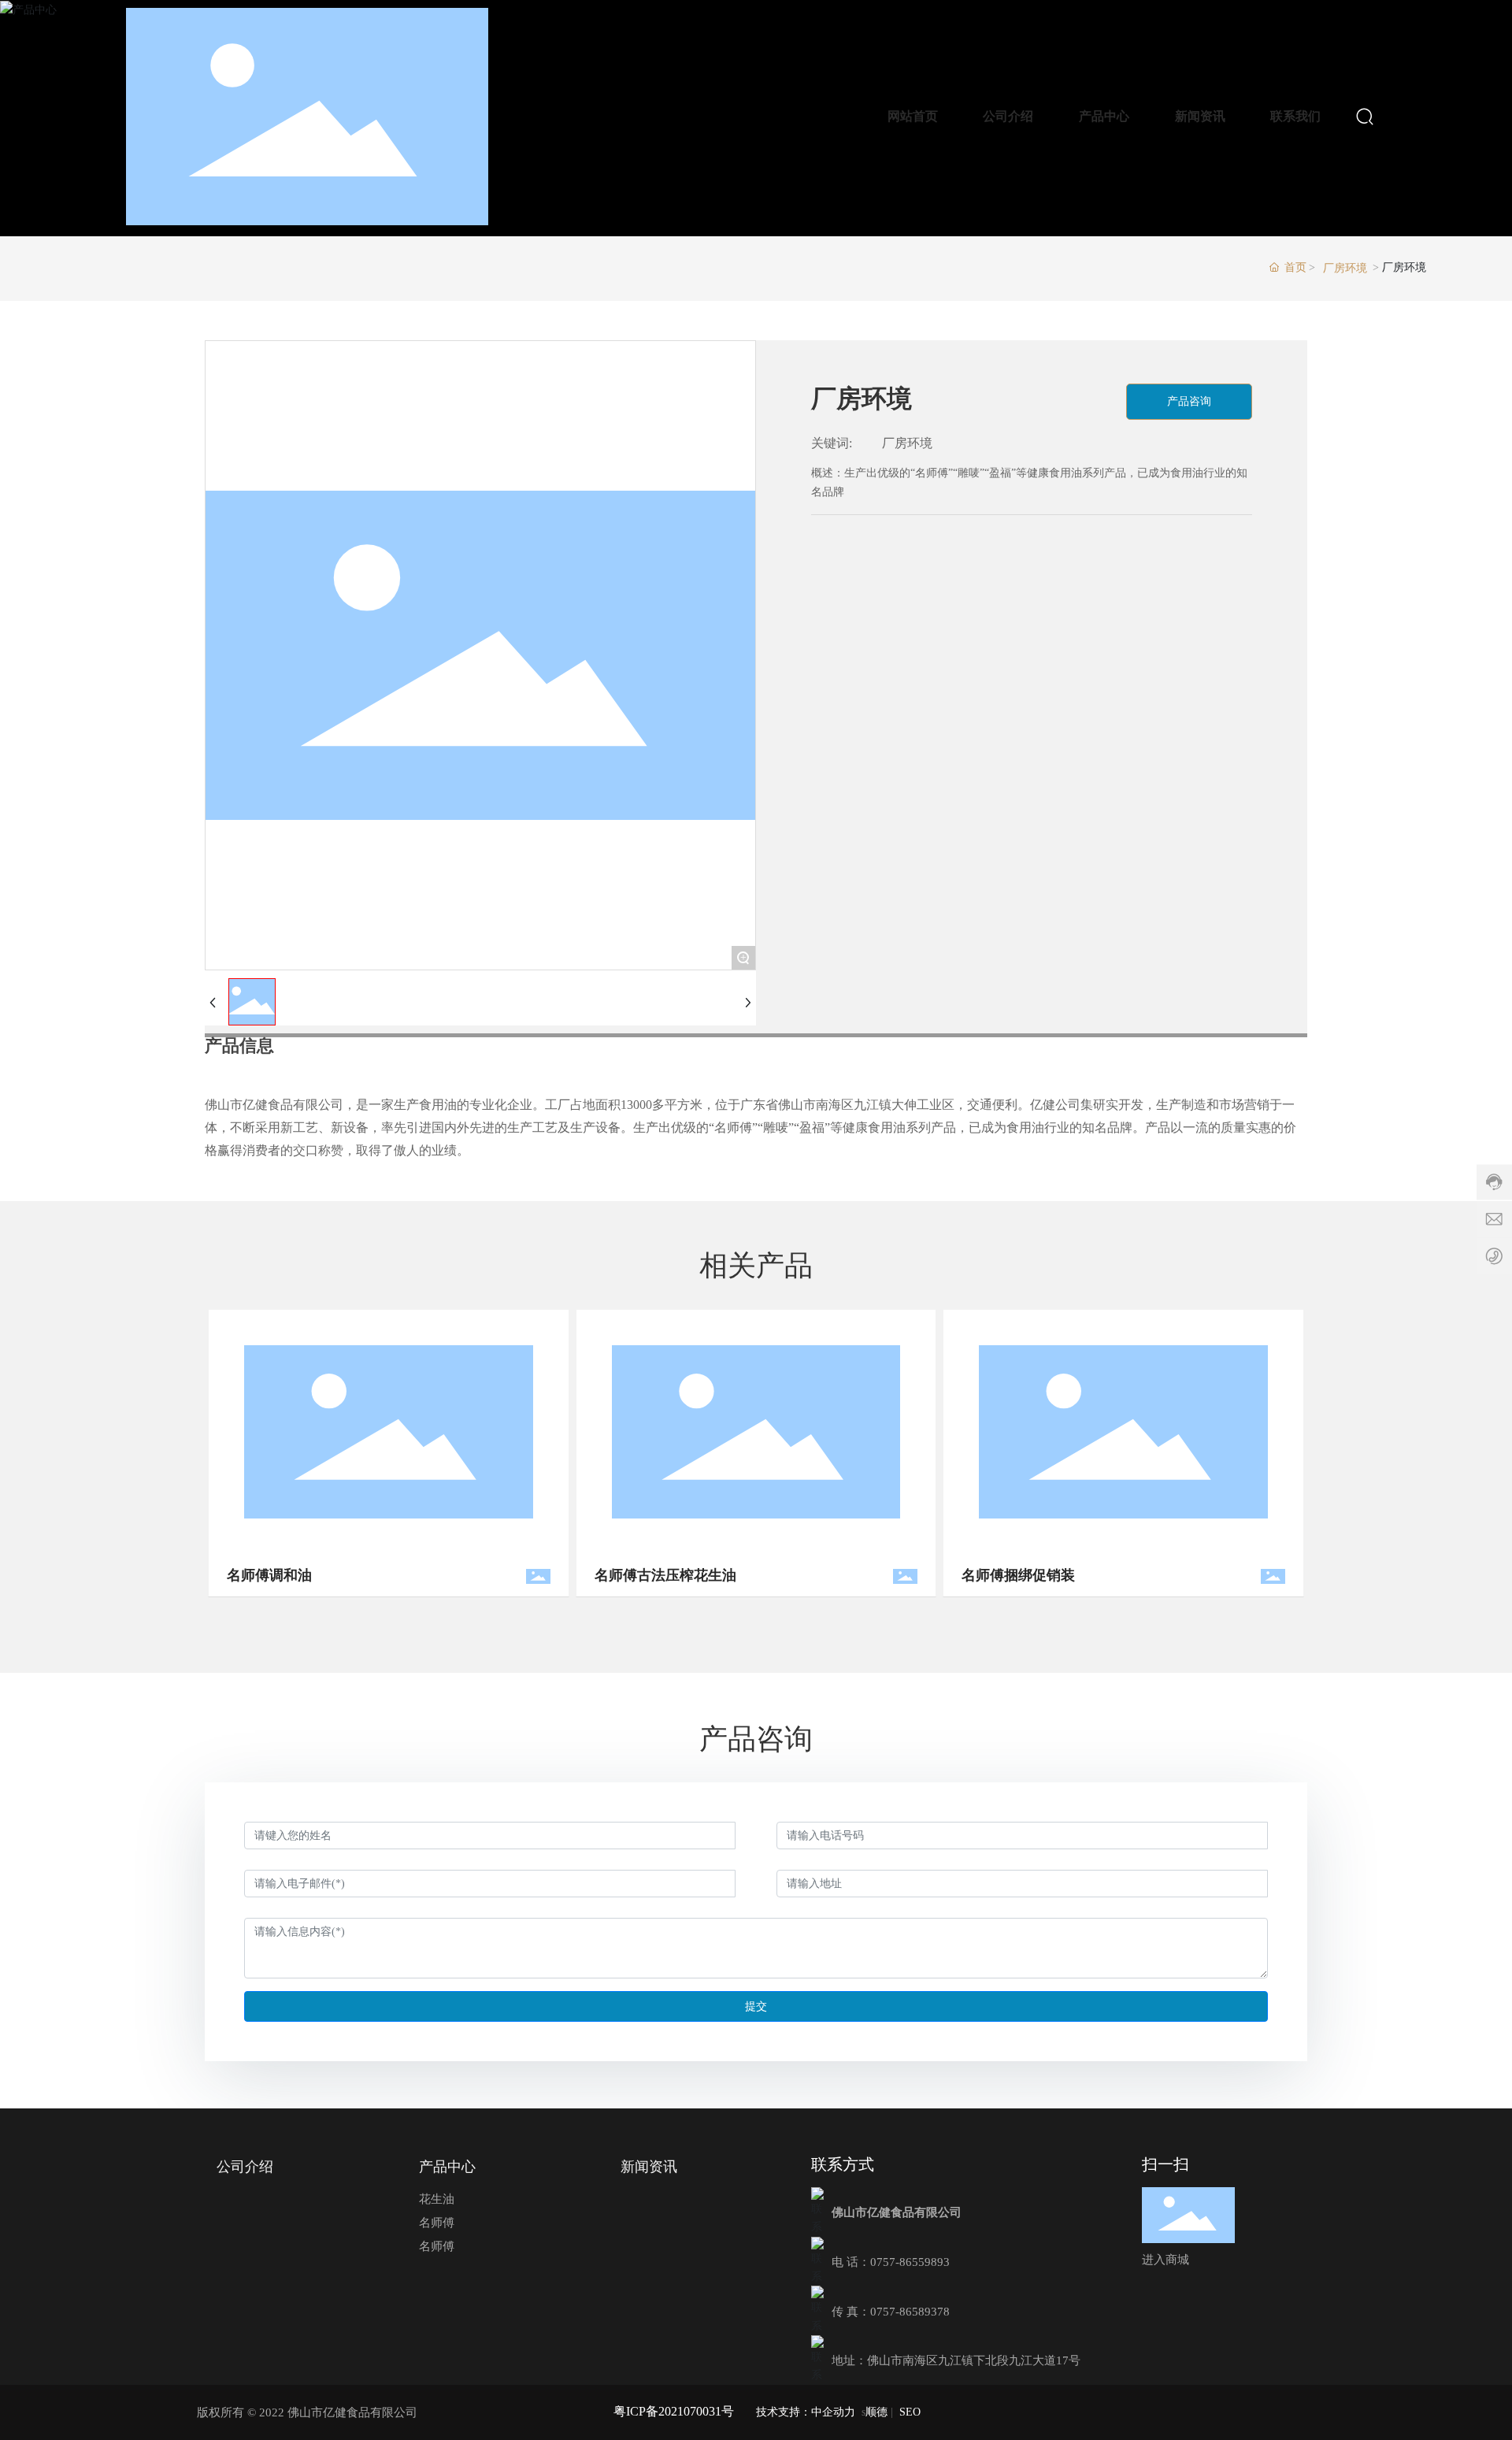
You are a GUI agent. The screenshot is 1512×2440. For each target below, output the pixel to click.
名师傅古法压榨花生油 (628, 1575)
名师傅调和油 (233, 1575)
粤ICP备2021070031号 (674, 2411)
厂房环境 (1345, 268)
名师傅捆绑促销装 (982, 1575)
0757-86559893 (910, 2262)
